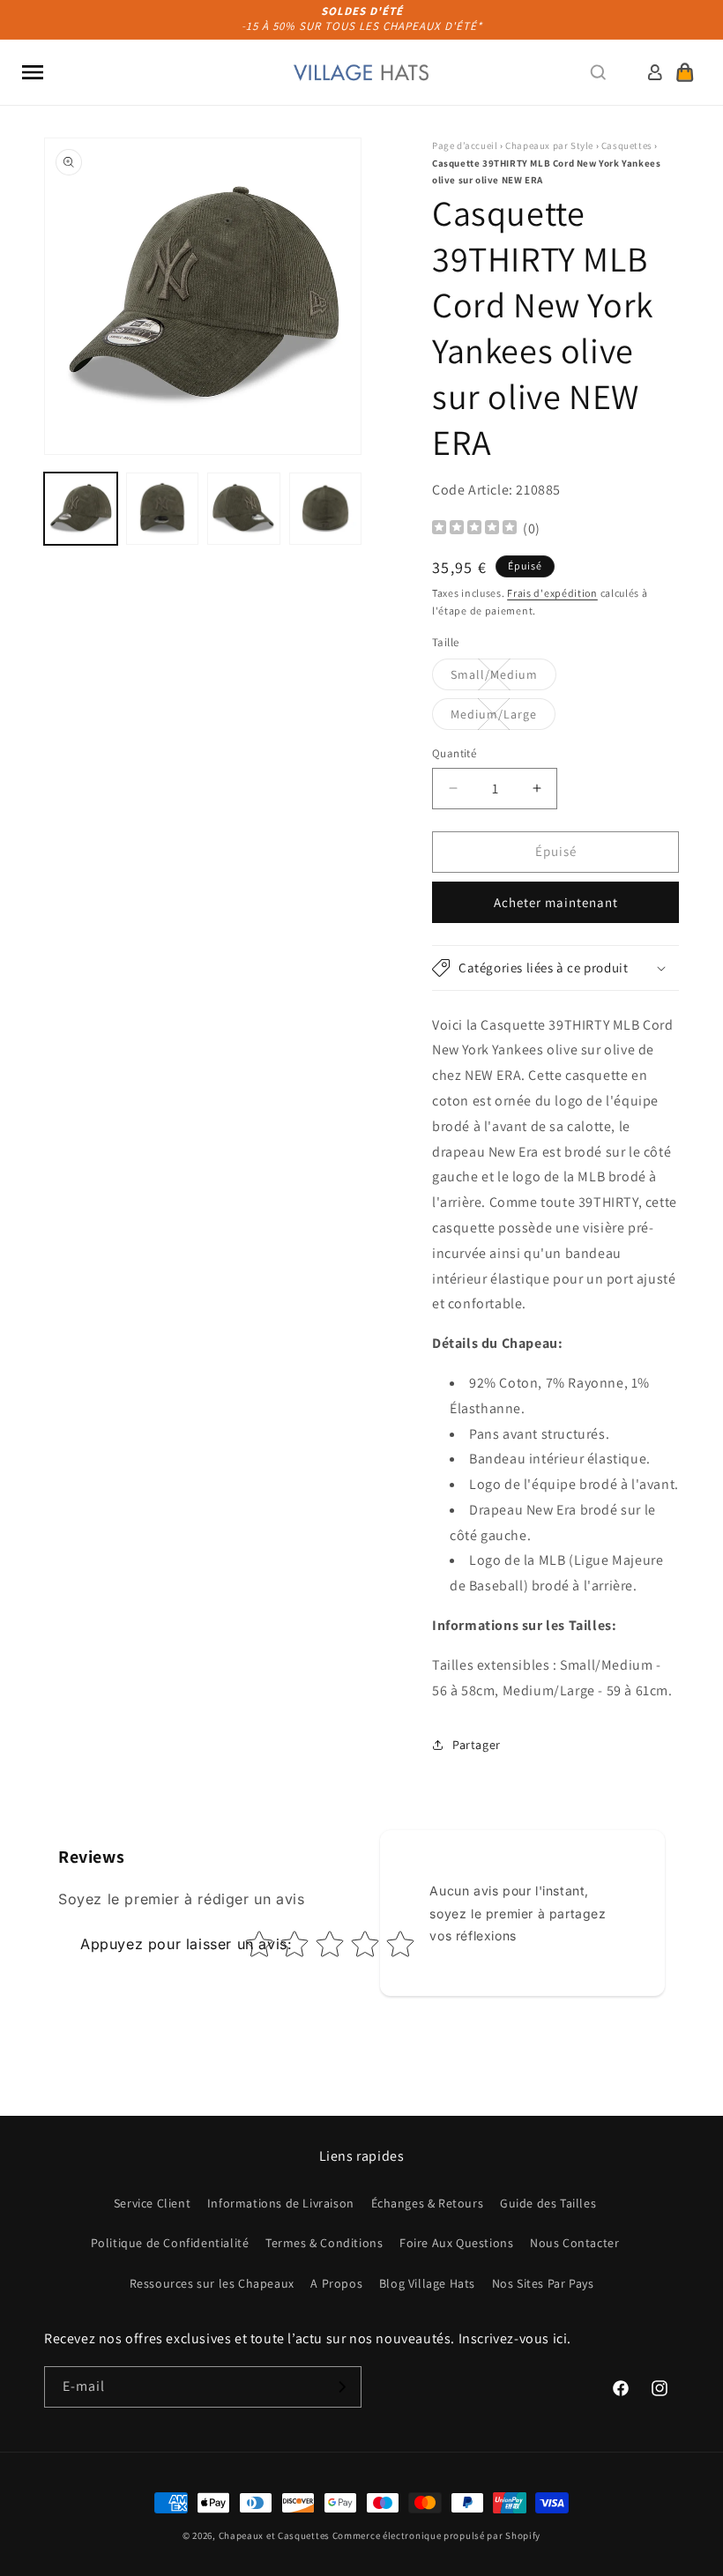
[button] (33, 72)
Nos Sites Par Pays (543, 2283)
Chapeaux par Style (549, 145)
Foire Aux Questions (456, 2243)
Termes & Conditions (324, 2243)
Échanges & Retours (428, 2203)
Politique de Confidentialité (170, 2243)
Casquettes (627, 145)
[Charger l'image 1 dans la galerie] (81, 509)
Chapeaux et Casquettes (274, 2535)
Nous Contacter (574, 2243)
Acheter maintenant (556, 902)
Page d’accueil (465, 145)
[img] (474, 529)
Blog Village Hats (427, 2283)
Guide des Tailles (548, 2203)
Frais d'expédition (552, 593)
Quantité (454, 753)
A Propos (336, 2283)
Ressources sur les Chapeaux (212, 2283)
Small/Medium (503, 678)
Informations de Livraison (281, 2203)
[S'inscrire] (341, 2387)
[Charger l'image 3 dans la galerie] (244, 509)
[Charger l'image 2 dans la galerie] (163, 509)
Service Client (152, 2203)
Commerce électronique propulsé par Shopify (436, 2535)
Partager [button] (477, 1745)
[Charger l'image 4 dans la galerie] (326, 509)
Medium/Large (503, 718)
